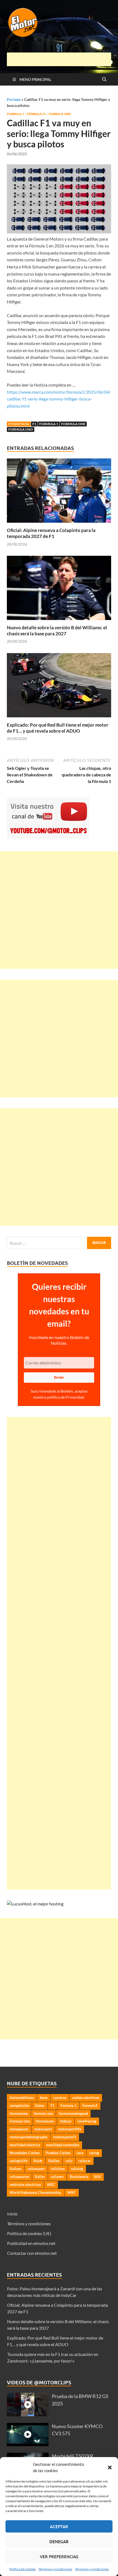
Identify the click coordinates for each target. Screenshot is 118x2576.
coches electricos (86, 2098)
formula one (73, 424)
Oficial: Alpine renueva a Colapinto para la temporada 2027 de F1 (51, 533)
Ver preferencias (59, 2557)
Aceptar (59, 2527)
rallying (77, 2169)
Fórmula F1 (36, 114)
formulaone (19, 2113)
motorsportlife (70, 2129)
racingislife (19, 2161)
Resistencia (79, 2177)
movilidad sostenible (63, 2145)
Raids (38, 2161)
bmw (44, 2098)
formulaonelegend (73, 2113)
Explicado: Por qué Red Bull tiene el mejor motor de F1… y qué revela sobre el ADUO (58, 728)
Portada (14, 99)
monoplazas (19, 2129)
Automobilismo (22, 2098)
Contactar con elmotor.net (32, 2253)
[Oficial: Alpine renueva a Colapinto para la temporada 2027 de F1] (59, 492)
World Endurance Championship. (36, 2192)
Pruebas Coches (58, 2153)
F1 (34, 424)
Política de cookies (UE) (29, 2233)
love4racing (87, 2121)
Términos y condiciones (55, 2569)
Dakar (40, 2106)
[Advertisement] (62, 59)
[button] (110, 2467)
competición (19, 2106)
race (80, 2153)
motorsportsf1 (65, 2137)
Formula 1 (16, 114)
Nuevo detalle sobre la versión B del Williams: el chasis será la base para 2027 (57, 631)
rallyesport (36, 2169)
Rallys (40, 2177)
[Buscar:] (59, 1243)
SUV (98, 2177)
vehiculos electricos (25, 2185)
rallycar (85, 2161)
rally (69, 2161)
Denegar (59, 2542)
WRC (72, 2192)
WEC (51, 2185)
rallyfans (58, 2169)
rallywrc (57, 2177)
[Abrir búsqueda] (104, 80)
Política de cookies (23, 2569)
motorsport (43, 2129)
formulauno (45, 2121)
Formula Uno (60, 114)
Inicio (12, 2214)
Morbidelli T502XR (73, 2456)
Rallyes (16, 2169)
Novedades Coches (25, 2153)
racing (94, 2153)
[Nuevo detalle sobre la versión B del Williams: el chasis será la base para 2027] (59, 590)
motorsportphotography (29, 2137)
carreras (60, 2098)
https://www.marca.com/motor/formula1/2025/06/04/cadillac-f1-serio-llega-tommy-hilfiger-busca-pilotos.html (59, 399)
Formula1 (90, 2106)
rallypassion (19, 2177)
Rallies (54, 2161)
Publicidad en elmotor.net (31, 2243)
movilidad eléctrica (25, 2145)
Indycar (66, 2121)
